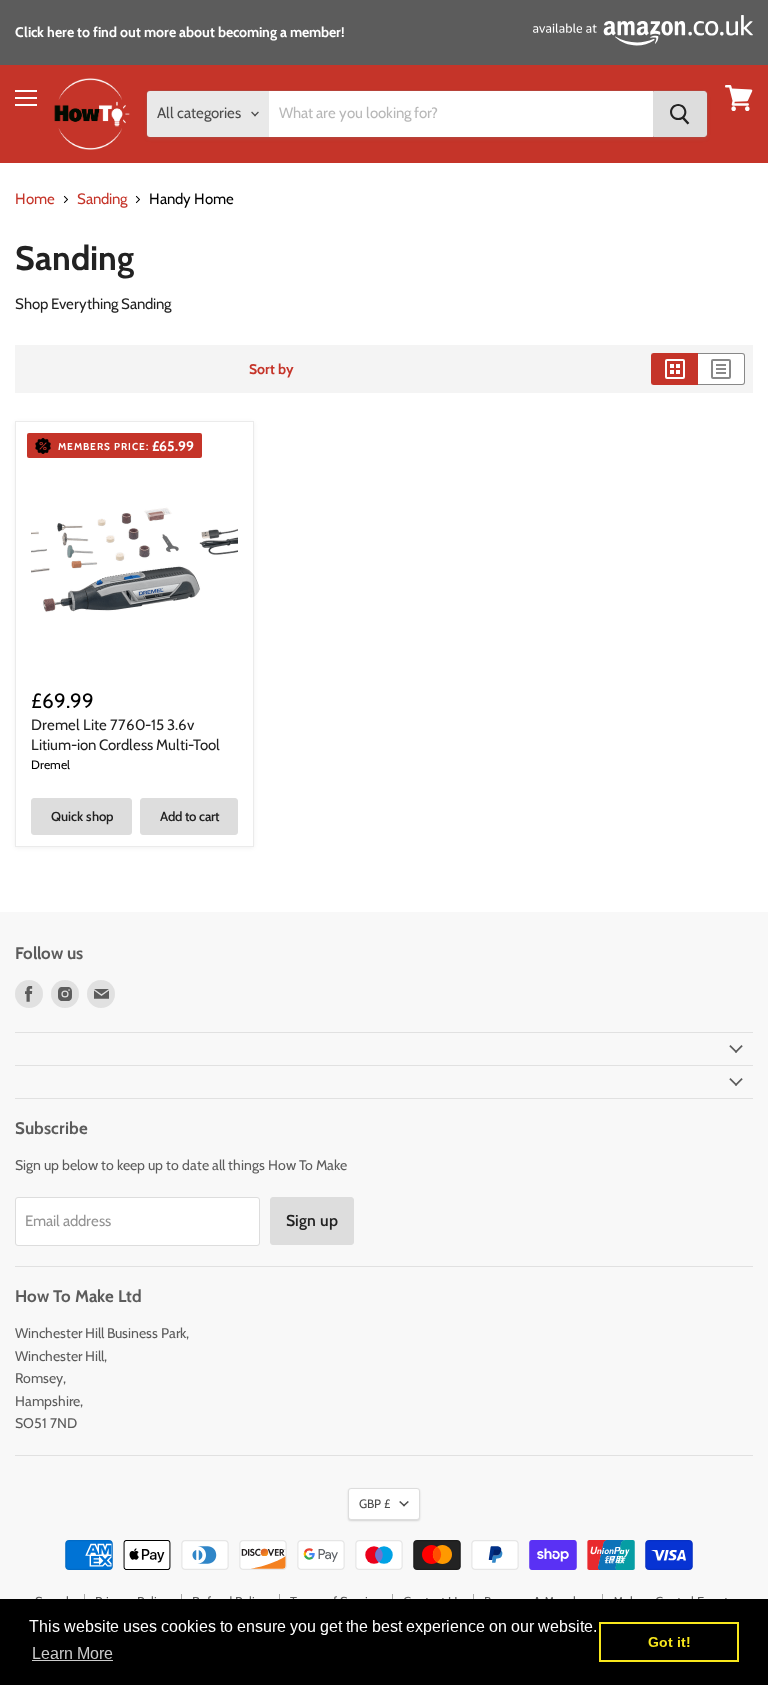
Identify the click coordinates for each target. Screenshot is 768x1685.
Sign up (312, 1220)
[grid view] (674, 369)
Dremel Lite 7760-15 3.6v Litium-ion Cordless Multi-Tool (125, 735)
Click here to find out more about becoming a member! (180, 32)
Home (35, 199)
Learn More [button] (72, 1653)
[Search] (680, 114)
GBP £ (374, 1503)
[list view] (721, 369)
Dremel (50, 764)
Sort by (271, 369)
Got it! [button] (669, 1642)
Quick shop (82, 816)
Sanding (102, 199)
